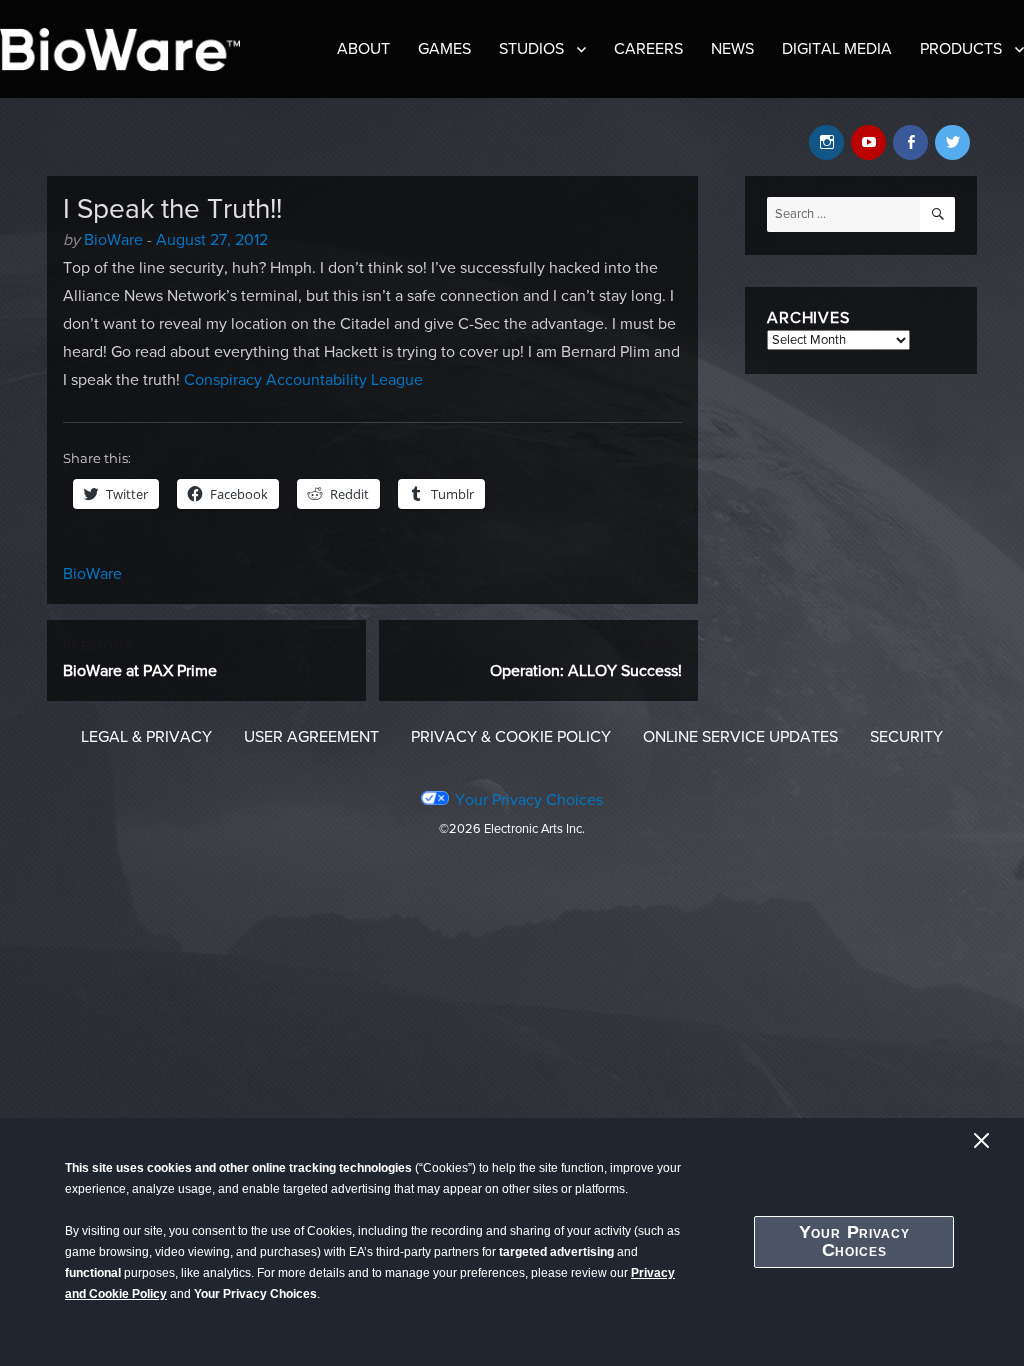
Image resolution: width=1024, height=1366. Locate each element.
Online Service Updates (740, 737)
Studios (531, 49)
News (732, 49)
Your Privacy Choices (854, 1241)
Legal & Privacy (146, 737)
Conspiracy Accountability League (303, 380)
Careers (648, 49)
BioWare (113, 240)
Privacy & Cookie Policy (511, 737)
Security (906, 737)
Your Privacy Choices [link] (528, 800)
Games (444, 49)
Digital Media (837, 49)
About (363, 49)
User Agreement (311, 737)
